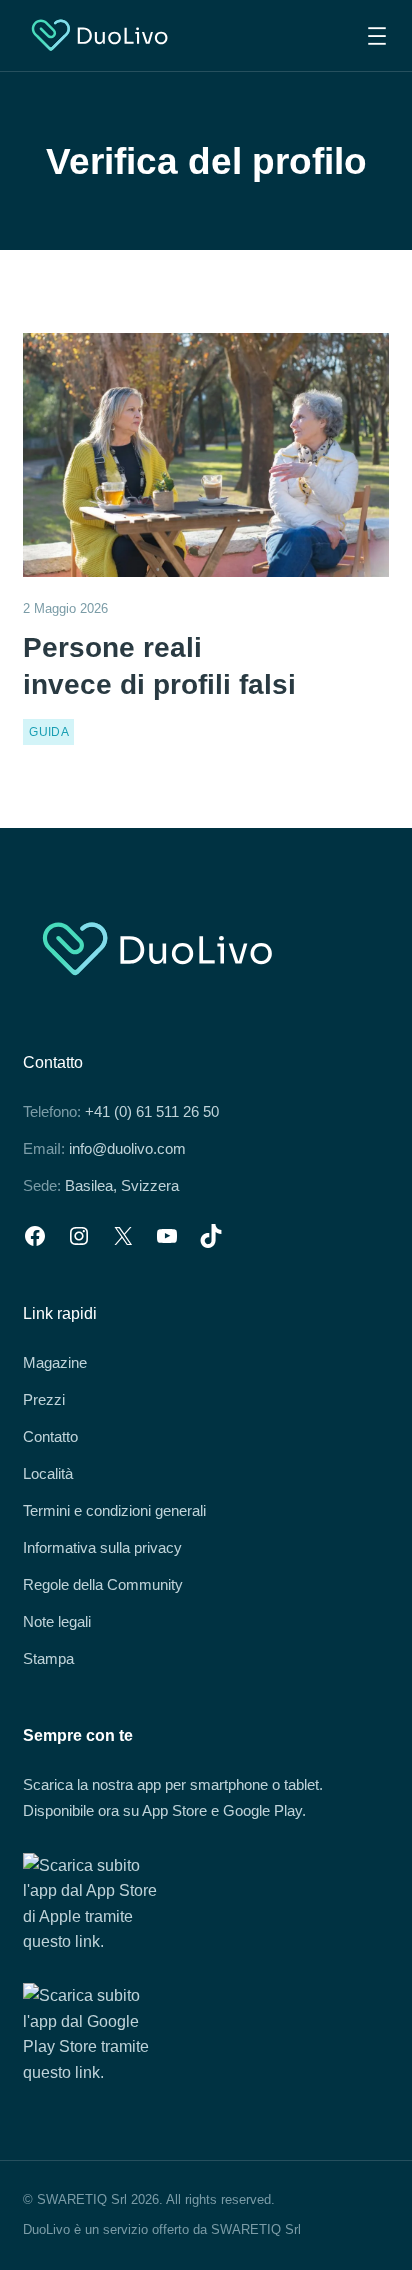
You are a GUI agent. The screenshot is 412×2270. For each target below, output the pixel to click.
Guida (49, 732)
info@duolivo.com (127, 1148)
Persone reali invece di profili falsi (159, 665)
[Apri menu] (377, 36)
